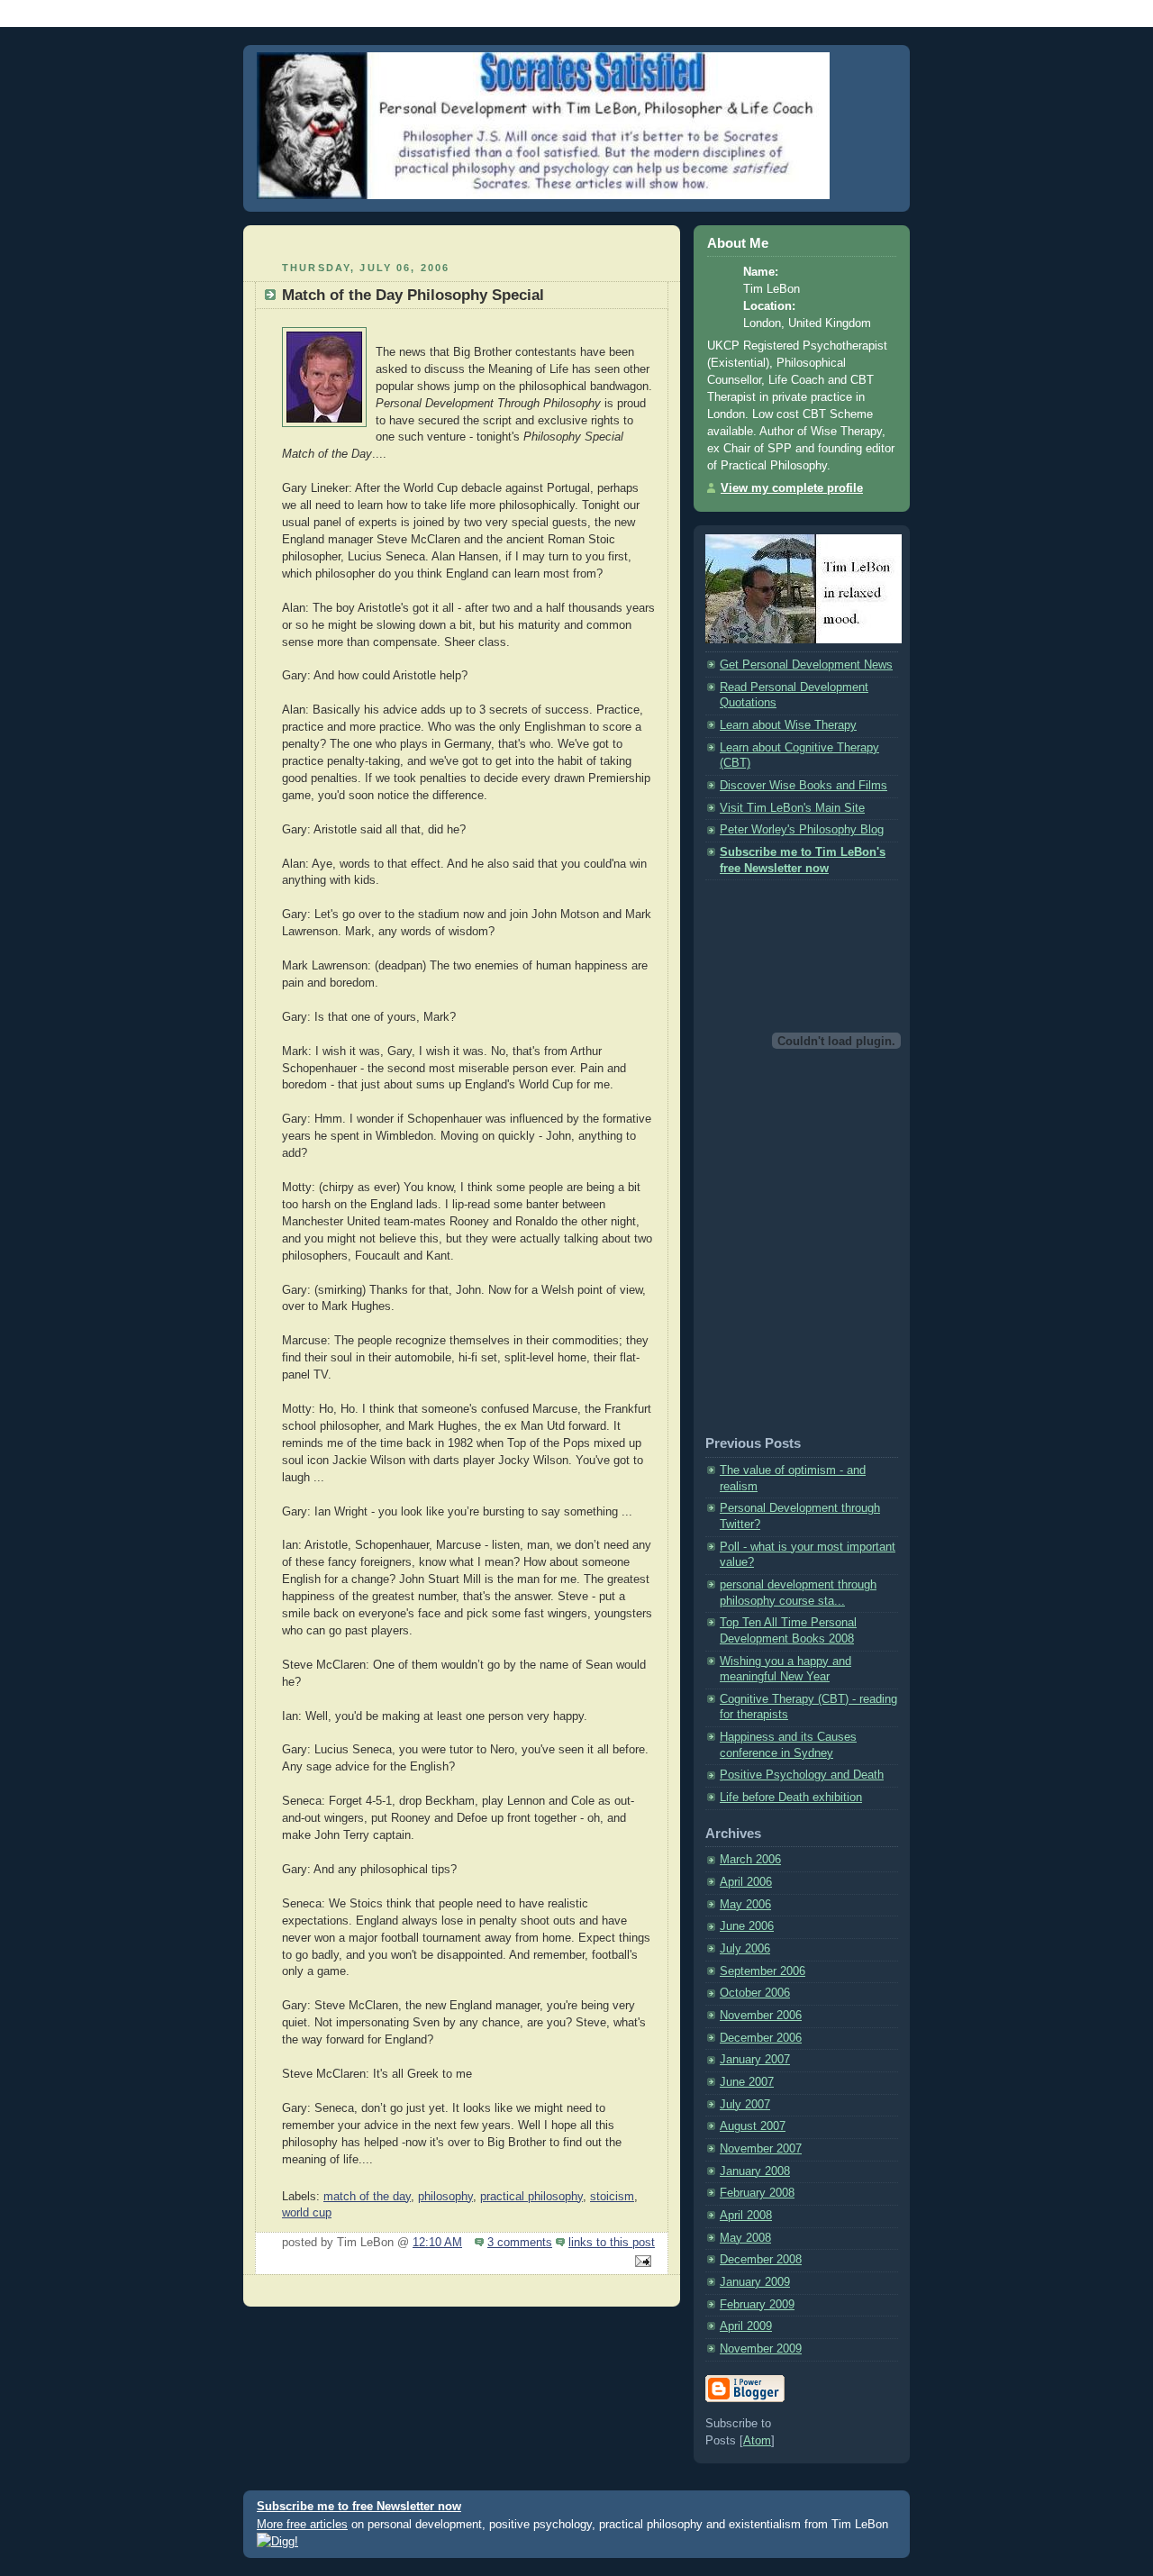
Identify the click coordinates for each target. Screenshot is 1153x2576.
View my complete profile (792, 488)
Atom (757, 2441)
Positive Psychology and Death (802, 1775)
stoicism (612, 2197)
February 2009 (757, 2305)
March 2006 (750, 1860)
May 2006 (745, 1905)
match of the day (367, 2197)
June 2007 (747, 2082)
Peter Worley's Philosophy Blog (802, 830)
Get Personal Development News (806, 665)
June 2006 (747, 1926)
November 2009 (761, 2349)
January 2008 (755, 2171)
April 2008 (746, 2216)
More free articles (302, 2524)
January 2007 (755, 2060)
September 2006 (763, 1971)
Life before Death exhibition (791, 1798)
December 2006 (761, 2038)
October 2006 (755, 1993)
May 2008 (745, 2238)
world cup (307, 2213)
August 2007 (753, 2126)
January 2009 (755, 2282)
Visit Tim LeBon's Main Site (792, 808)
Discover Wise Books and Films (803, 786)
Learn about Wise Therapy (788, 725)
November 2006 (761, 2016)
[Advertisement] (462, 241)
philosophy (445, 2197)
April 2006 (746, 1882)
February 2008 (757, 2193)
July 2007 (745, 2105)
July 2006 (745, 1949)
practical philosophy (531, 2197)
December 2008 (761, 2260)
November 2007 (761, 2149)
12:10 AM (437, 2243)
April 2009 (746, 2326)
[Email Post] (640, 2262)
